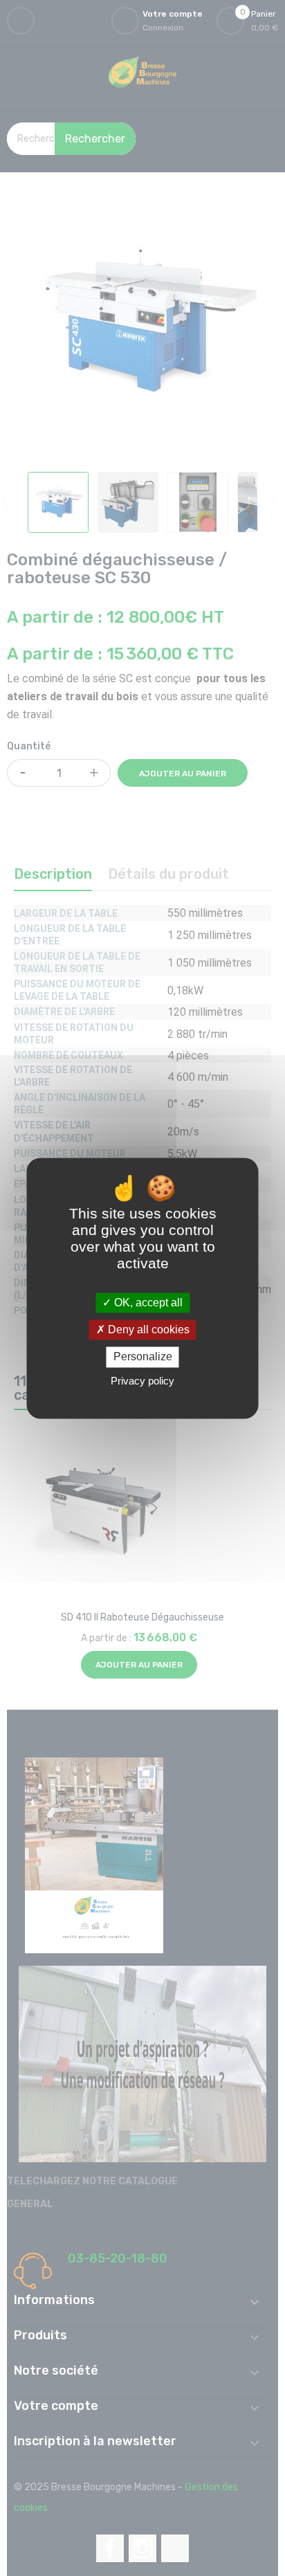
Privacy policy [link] (142, 1381)
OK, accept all (147, 1303)
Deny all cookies (147, 1330)
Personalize (143, 1357)
